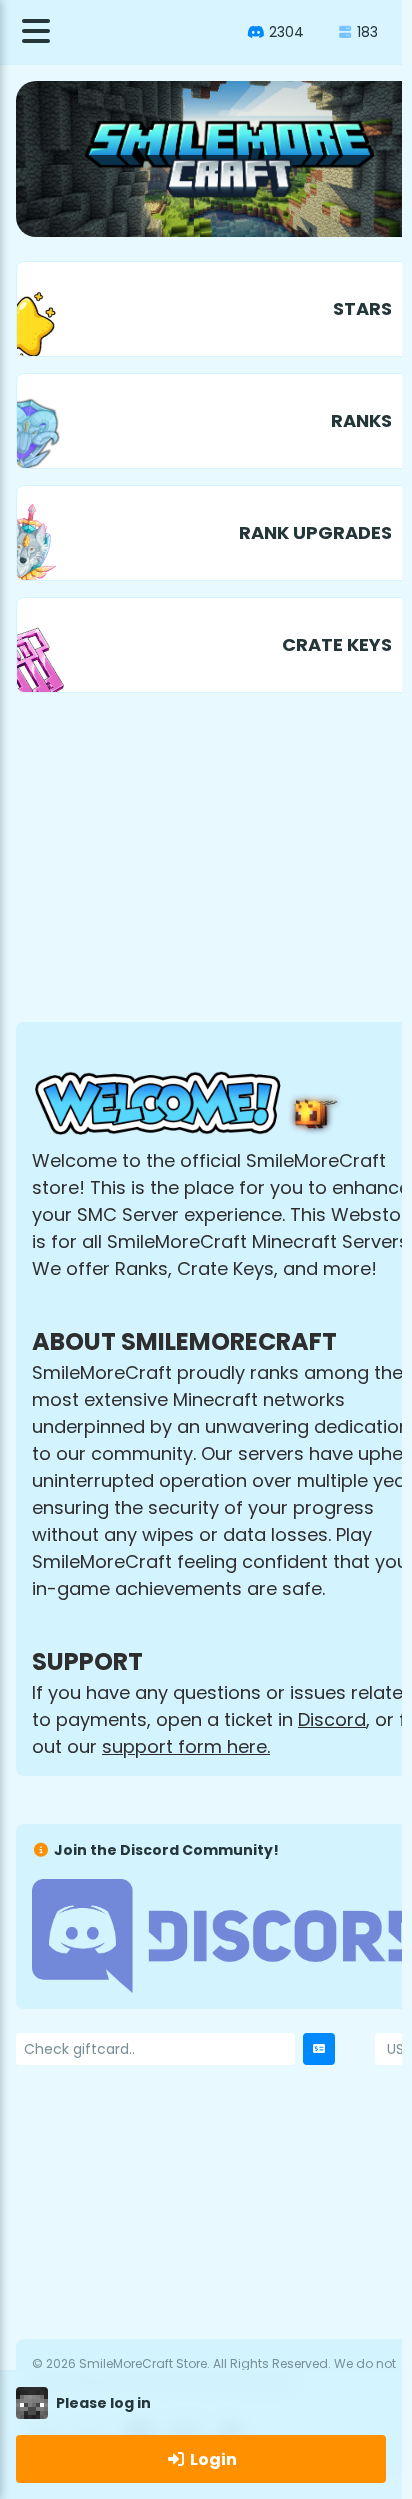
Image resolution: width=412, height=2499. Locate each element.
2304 (286, 32)
